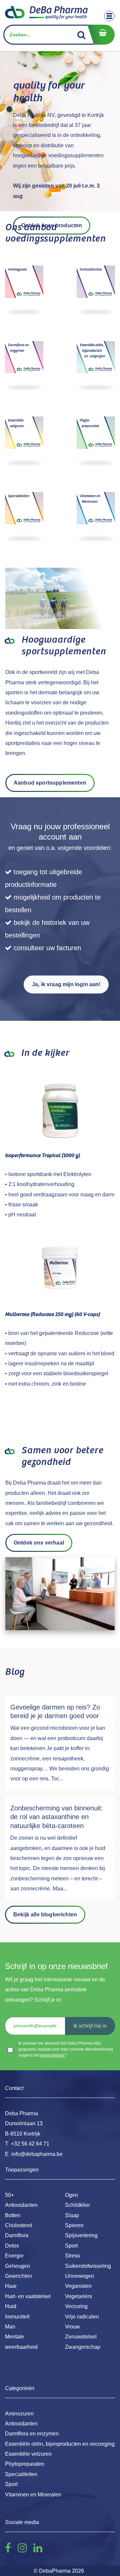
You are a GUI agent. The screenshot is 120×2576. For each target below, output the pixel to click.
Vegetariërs (78, 2296)
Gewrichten (18, 2276)
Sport (71, 2246)
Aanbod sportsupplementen (50, 783)
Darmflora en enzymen (32, 2434)
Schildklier (77, 2205)
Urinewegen (79, 2276)
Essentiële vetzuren (28, 2454)
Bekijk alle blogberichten (45, 1915)
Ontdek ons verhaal (39, 1543)
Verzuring (76, 2306)
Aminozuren (19, 2414)
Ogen (71, 2195)
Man (10, 2327)
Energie (14, 2256)
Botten (13, 2215)
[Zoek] (81, 35)
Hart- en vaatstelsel (28, 2296)
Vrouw (72, 2327)
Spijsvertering (81, 2235)
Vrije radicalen (82, 2317)
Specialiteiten (21, 2474)
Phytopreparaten (25, 2464)
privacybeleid (52, 2055)
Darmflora (17, 2235)
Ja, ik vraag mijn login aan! (66, 984)
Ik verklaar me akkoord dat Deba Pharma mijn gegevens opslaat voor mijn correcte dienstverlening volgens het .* (66, 2049)
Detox (12, 2246)
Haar (11, 2286)
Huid (11, 2306)
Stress (72, 2256)
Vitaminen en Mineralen (33, 2495)
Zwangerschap (83, 2347)
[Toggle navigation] (109, 16)
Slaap (72, 2215)
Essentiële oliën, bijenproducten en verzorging (60, 2444)
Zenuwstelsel (81, 2337)
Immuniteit (17, 2317)
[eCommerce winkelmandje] (101, 35)
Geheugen (17, 2266)
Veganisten (78, 2286)
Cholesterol (19, 2225)
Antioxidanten (21, 2205)
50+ (9, 2195)
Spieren (74, 2225)
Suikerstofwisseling (88, 2266)
